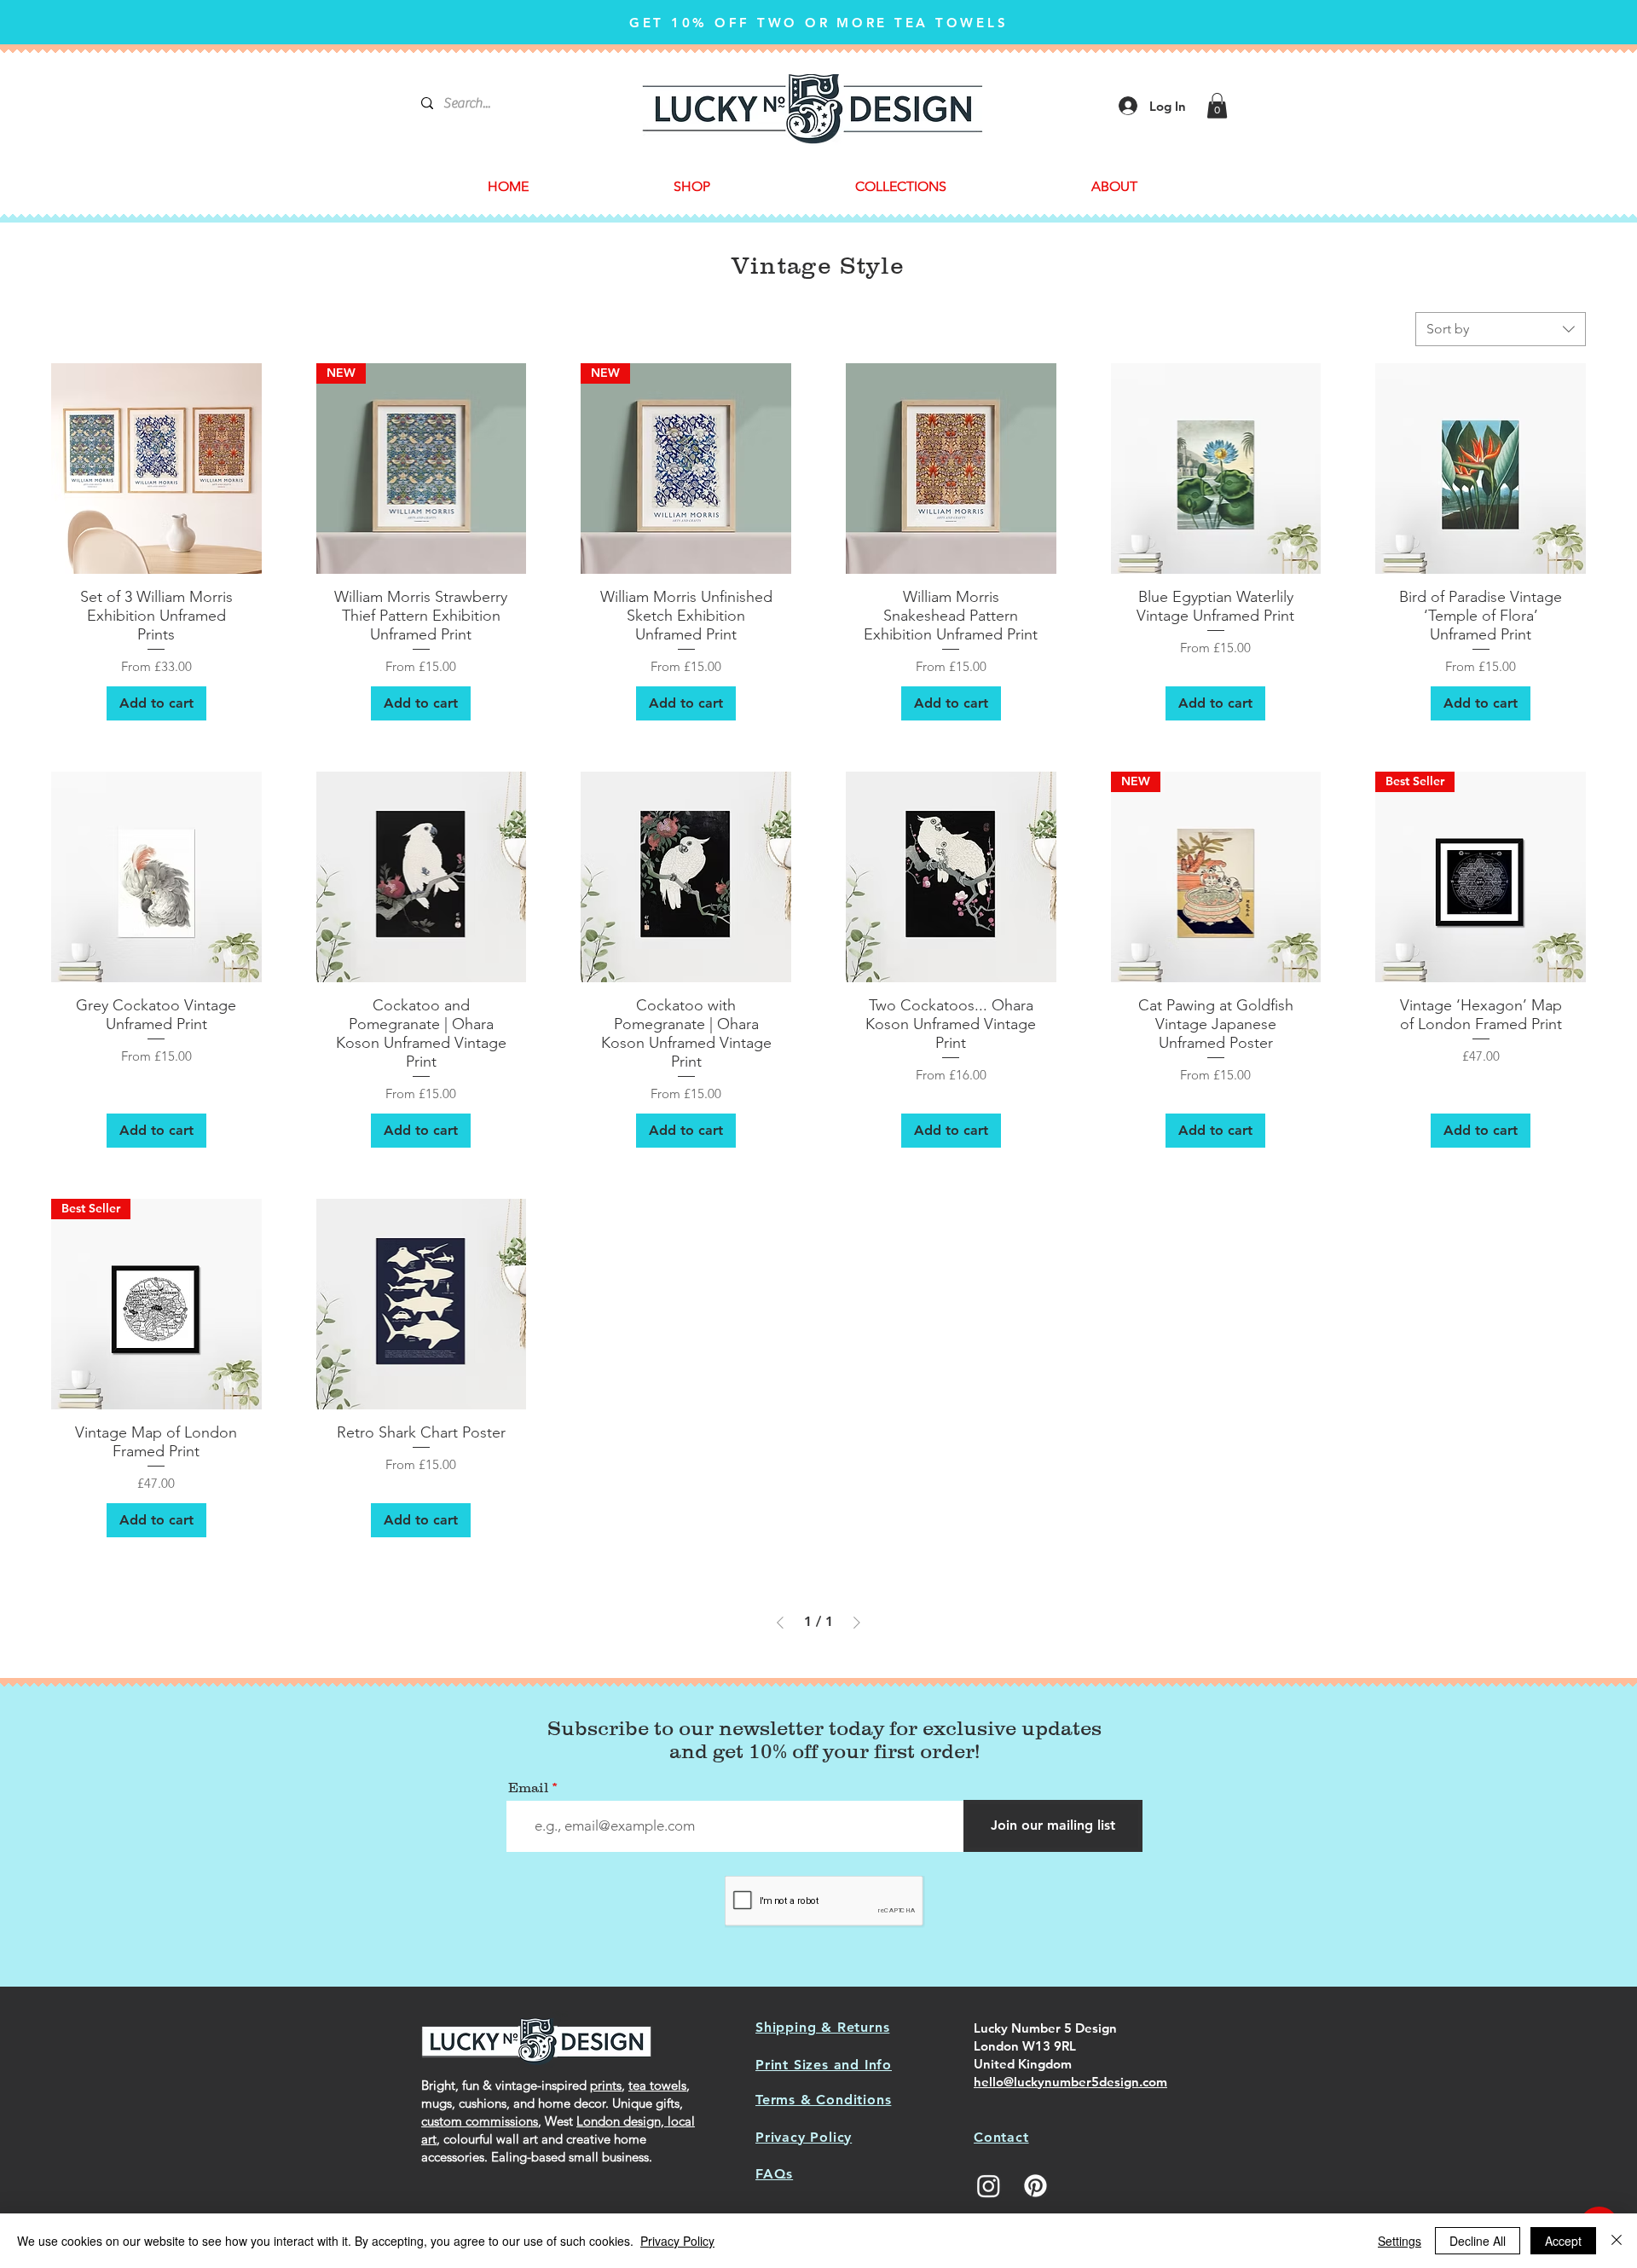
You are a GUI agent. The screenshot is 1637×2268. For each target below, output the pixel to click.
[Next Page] (857, 1623)
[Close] (1617, 2241)
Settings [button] (1400, 2241)
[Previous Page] (780, 1623)
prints (606, 2085)
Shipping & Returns (822, 2027)
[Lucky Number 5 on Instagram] (989, 2186)
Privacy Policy (677, 2241)
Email (528, 1787)
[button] (1217, 106)
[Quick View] (156, 469)
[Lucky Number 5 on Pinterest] (1035, 2186)
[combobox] (1501, 329)
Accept (1563, 2241)
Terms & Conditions (823, 2100)
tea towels (657, 2085)
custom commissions (480, 2121)
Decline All (1478, 2241)
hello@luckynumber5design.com (1070, 2082)
